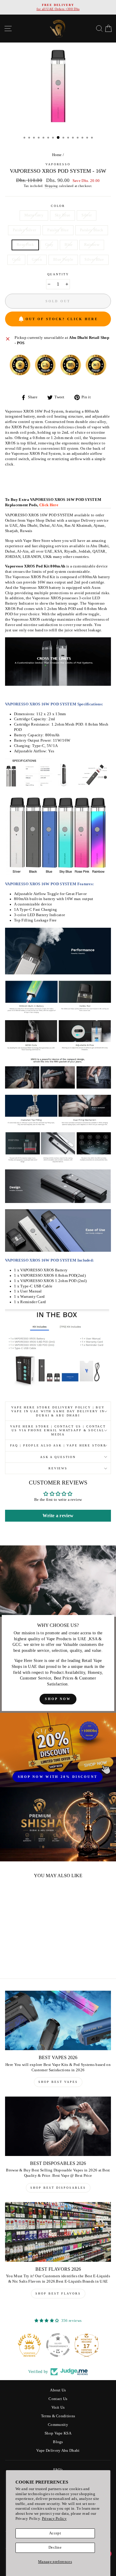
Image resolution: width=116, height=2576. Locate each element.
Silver (87, 215)
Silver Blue (94, 260)
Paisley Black (92, 230)
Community (58, 2425)
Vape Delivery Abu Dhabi (58, 2451)
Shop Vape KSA (58, 2433)
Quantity (58, 274)
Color (58, 206)
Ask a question (58, 1457)
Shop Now (58, 1699)
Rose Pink (25, 245)
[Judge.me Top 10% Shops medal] (87, 2345)
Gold (16, 260)
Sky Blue (63, 215)
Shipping (51, 186)
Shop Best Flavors (58, 2293)
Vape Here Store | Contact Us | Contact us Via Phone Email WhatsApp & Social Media (58, 1430)
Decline (55, 2547)
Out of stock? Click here (62, 319)
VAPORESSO (58, 164)
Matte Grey (34, 215)
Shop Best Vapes (58, 2082)
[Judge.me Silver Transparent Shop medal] (29, 2345)
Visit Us (58, 2407)
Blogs (58, 2442)
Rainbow (92, 245)
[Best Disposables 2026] (58, 2126)
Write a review (58, 1516)
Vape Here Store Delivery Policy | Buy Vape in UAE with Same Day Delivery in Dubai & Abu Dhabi (58, 1411)
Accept (55, 2533)
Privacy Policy (54, 2519)
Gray (49, 245)
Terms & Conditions (58, 2416)
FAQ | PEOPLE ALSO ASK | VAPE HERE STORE (58, 1445)
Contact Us (58, 2399)
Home (57, 155)
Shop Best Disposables (58, 2188)
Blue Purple (63, 260)
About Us (58, 2390)
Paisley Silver (24, 230)
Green (37, 260)
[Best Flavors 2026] (58, 2232)
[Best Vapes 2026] (58, 2020)
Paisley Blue (58, 230)
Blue (69, 245)
